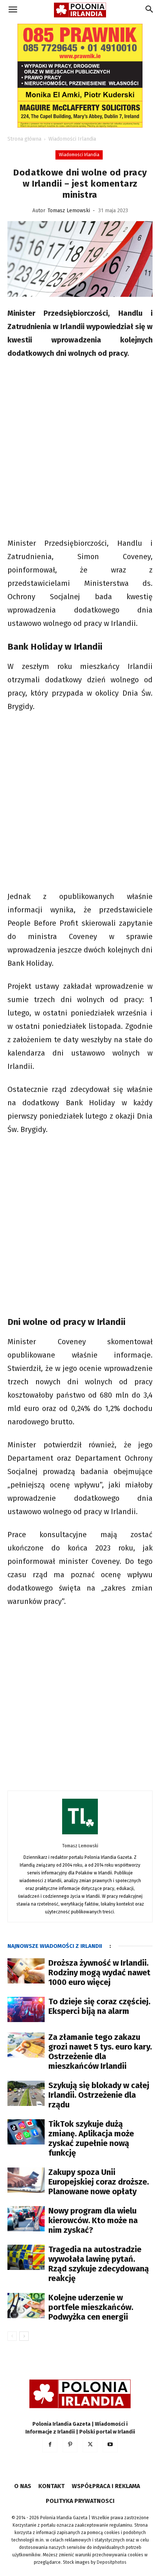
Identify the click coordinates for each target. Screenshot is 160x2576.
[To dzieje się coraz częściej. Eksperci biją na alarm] (26, 2010)
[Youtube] (110, 2445)
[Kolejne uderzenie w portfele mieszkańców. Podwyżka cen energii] (26, 2306)
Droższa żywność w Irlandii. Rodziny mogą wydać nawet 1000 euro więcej (99, 1973)
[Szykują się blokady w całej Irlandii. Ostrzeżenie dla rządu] (26, 2093)
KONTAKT (52, 2486)
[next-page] (24, 2336)
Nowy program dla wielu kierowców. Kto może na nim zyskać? (93, 2220)
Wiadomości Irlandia (72, 139)
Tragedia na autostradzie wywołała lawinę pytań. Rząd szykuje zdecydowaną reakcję (99, 2264)
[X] (90, 2445)
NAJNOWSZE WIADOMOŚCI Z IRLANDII (55, 1946)
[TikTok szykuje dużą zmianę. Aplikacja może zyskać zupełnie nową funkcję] (26, 2132)
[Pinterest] (70, 2445)
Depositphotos (112, 2562)
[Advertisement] (80, 449)
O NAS (23, 2486)
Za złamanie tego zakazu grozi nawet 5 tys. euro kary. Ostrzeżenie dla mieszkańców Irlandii (100, 2052)
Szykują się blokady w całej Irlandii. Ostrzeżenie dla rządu (99, 2095)
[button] (13, 10)
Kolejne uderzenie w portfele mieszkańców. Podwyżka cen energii (91, 2307)
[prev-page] (12, 2336)
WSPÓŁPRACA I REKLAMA (106, 2486)
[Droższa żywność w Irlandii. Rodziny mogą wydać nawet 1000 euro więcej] (26, 1971)
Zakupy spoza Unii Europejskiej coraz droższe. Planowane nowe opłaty (99, 2182)
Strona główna (24, 139)
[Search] (150, 10)
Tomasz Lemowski (69, 211)
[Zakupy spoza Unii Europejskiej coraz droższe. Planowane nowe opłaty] (26, 2180)
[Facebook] (50, 2445)
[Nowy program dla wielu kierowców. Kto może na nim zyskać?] (26, 2219)
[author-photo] (80, 1835)
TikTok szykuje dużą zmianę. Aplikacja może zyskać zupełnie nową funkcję (91, 2138)
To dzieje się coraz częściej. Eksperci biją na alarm (99, 2006)
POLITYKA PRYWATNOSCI (80, 2501)
